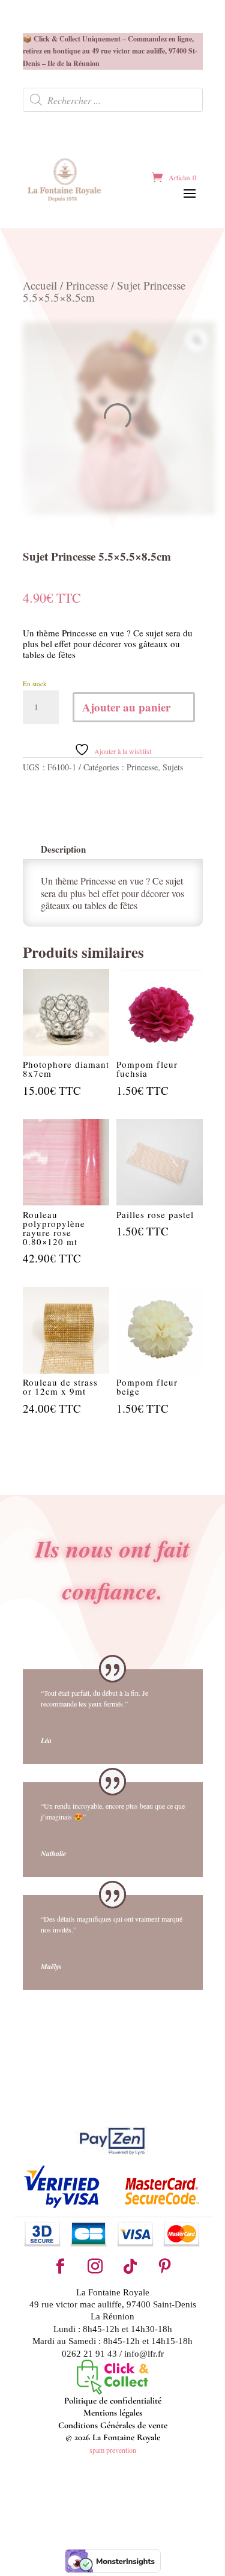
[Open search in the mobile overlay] (113, 100)
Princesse (87, 285)
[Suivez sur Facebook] (61, 2267)
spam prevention (113, 2450)
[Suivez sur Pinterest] (165, 2267)
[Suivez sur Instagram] (95, 2267)
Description (63, 849)
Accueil (40, 285)
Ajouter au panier (126, 707)
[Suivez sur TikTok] (130, 2267)
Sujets (173, 767)
